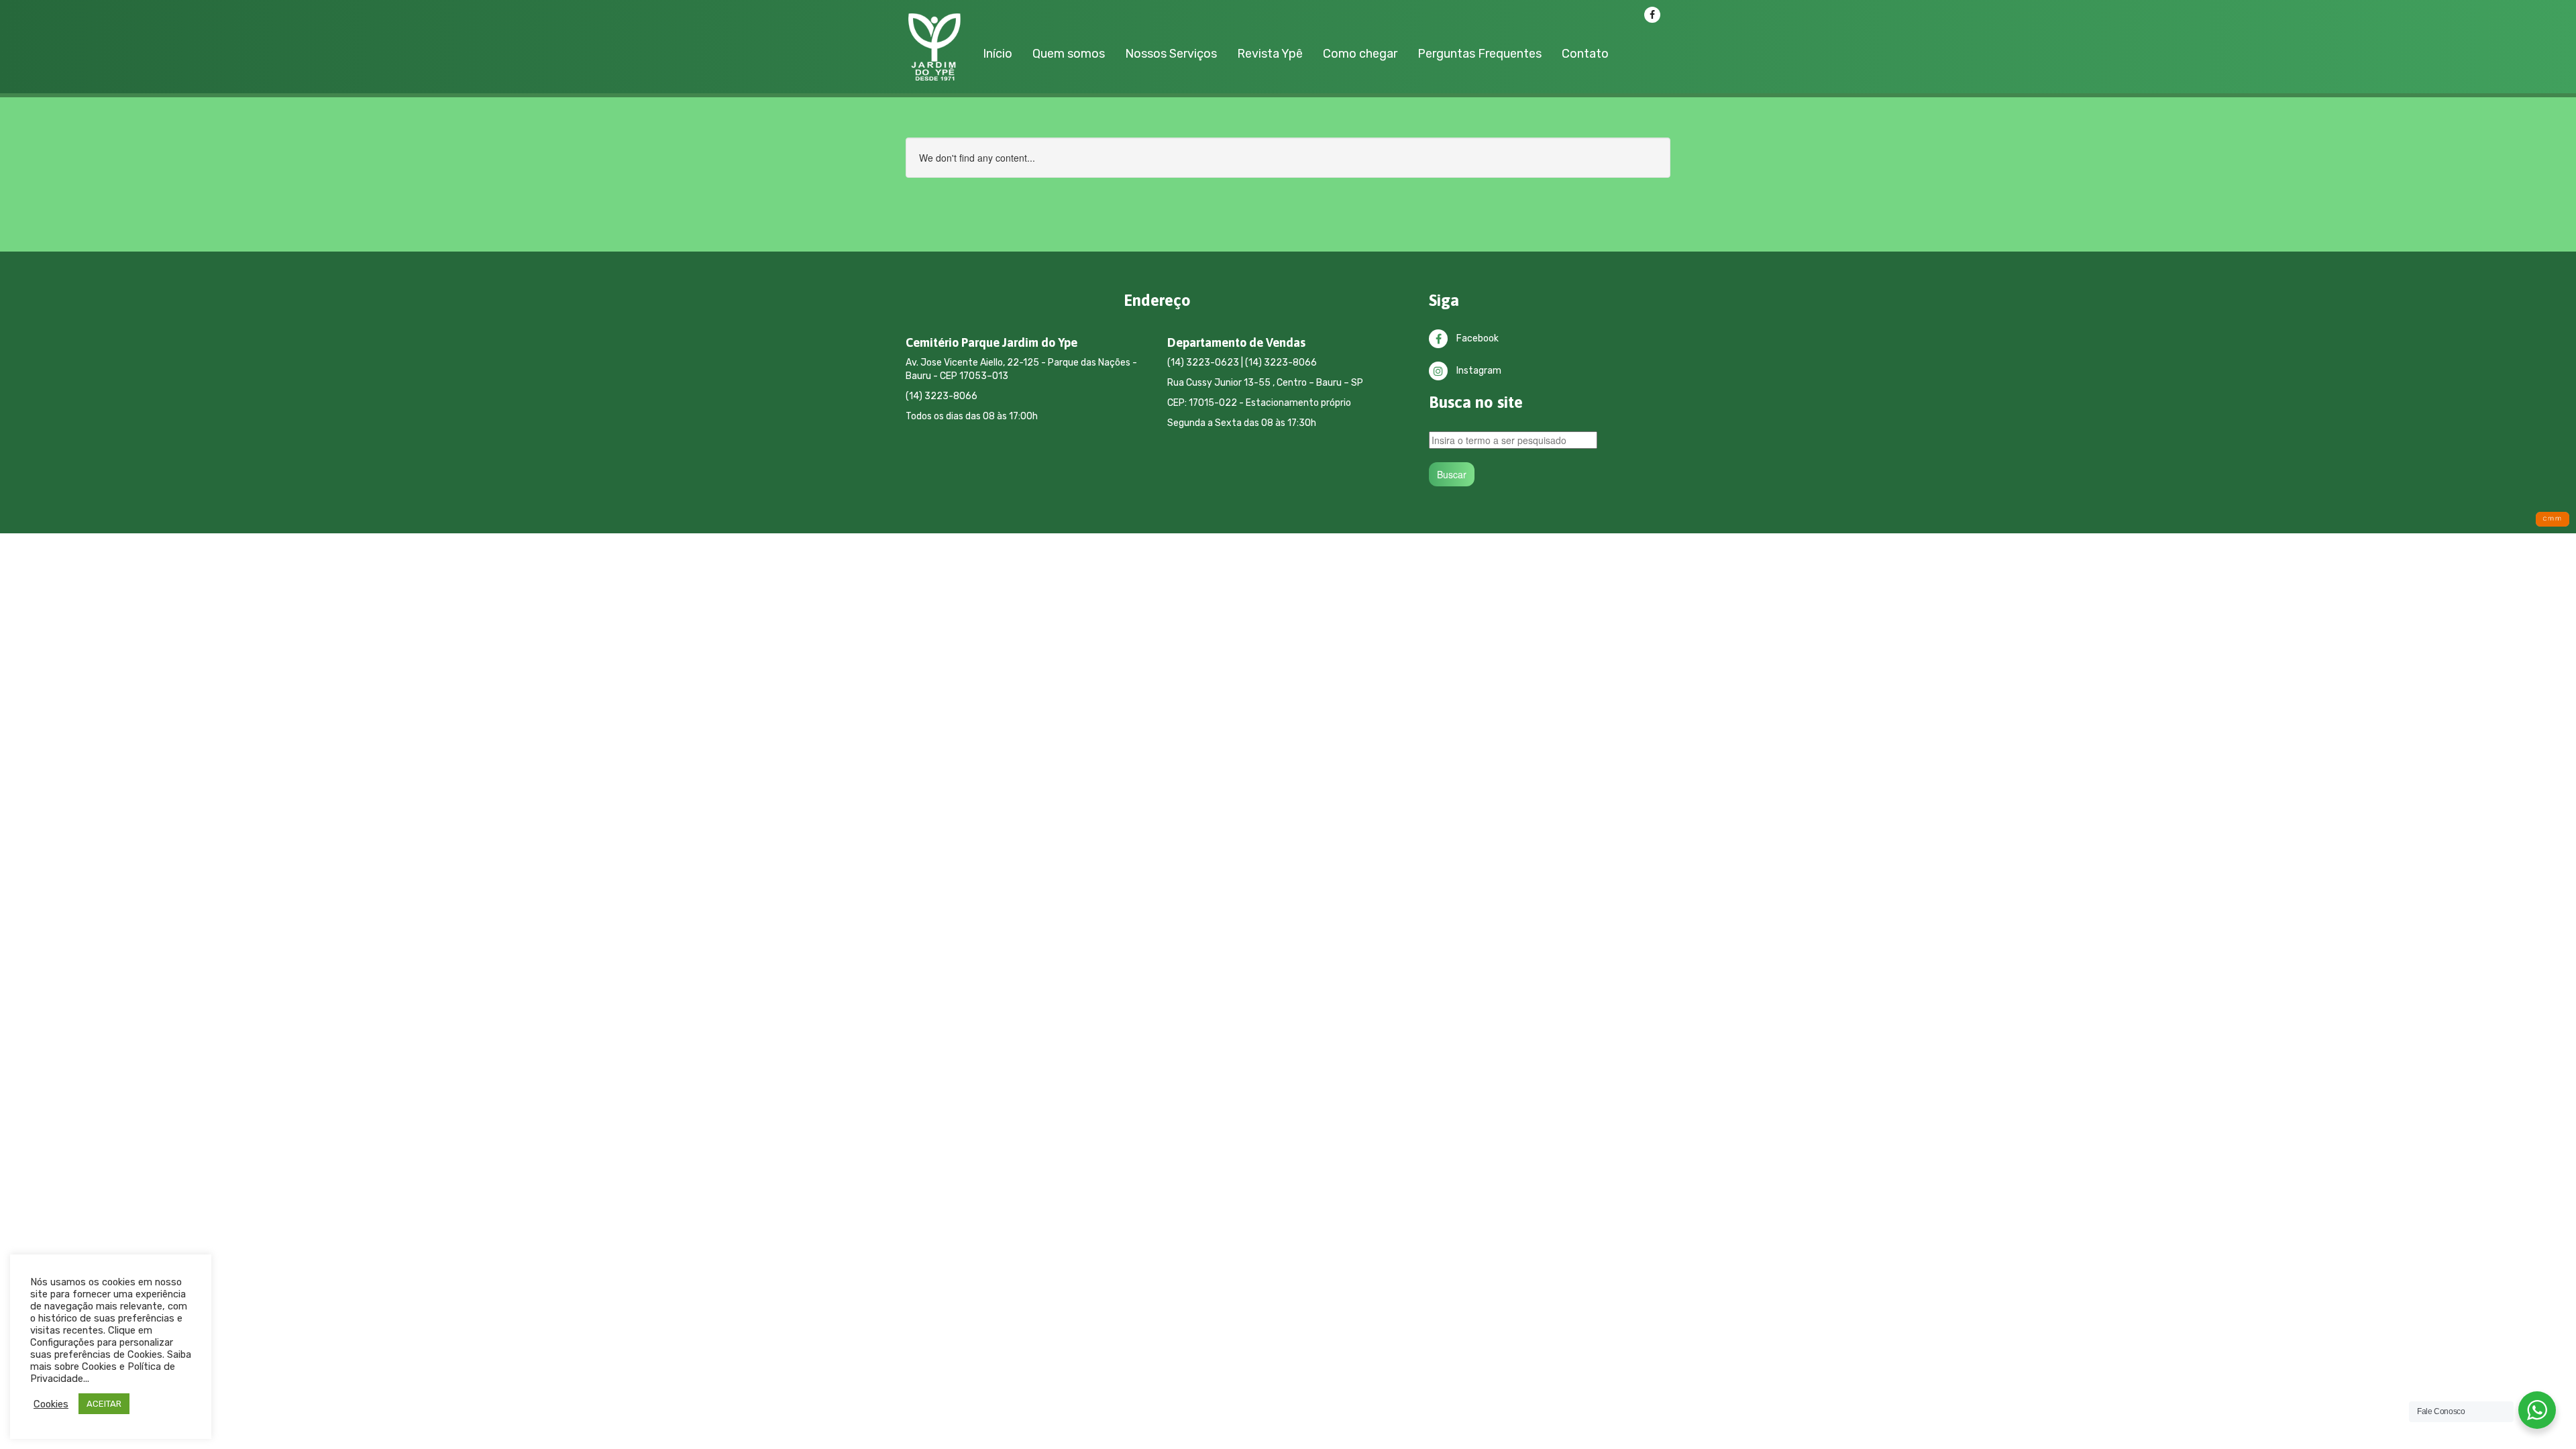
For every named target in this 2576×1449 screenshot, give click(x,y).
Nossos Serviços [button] (1171, 54)
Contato (1585, 54)
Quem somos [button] (1069, 54)
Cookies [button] (51, 1404)
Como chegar (1360, 54)
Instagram (1478, 371)
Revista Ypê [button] (1270, 54)
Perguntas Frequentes (1480, 54)
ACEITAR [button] (104, 1404)
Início (998, 54)
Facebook (1477, 338)
